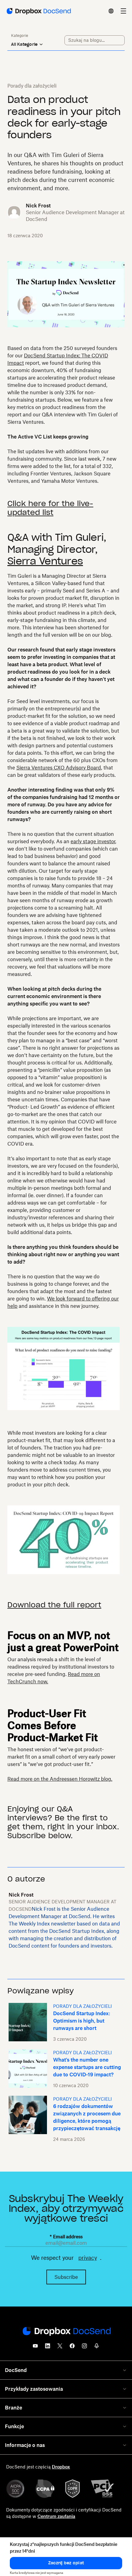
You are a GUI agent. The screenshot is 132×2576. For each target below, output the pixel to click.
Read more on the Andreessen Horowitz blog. (60, 1779)
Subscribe (66, 2277)
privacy (88, 2258)
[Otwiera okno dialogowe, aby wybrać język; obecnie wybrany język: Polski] (111, 11)
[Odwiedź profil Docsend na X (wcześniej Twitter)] (60, 2348)
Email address (66, 2237)
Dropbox (61, 2467)
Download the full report (54, 1605)
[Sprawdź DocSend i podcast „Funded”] (97, 2348)
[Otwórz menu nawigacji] (123, 11)
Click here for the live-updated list (50, 508)
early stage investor (93, 841)
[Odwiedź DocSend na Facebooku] (72, 2348)
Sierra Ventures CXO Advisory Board (59, 768)
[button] (66, 2563)
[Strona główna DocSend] (66, 2332)
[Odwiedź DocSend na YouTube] (35, 2348)
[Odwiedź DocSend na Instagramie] (84, 2348)
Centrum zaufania (56, 2516)
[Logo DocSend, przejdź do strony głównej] (38, 11)
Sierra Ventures (45, 561)
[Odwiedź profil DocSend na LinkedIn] (48, 2348)
